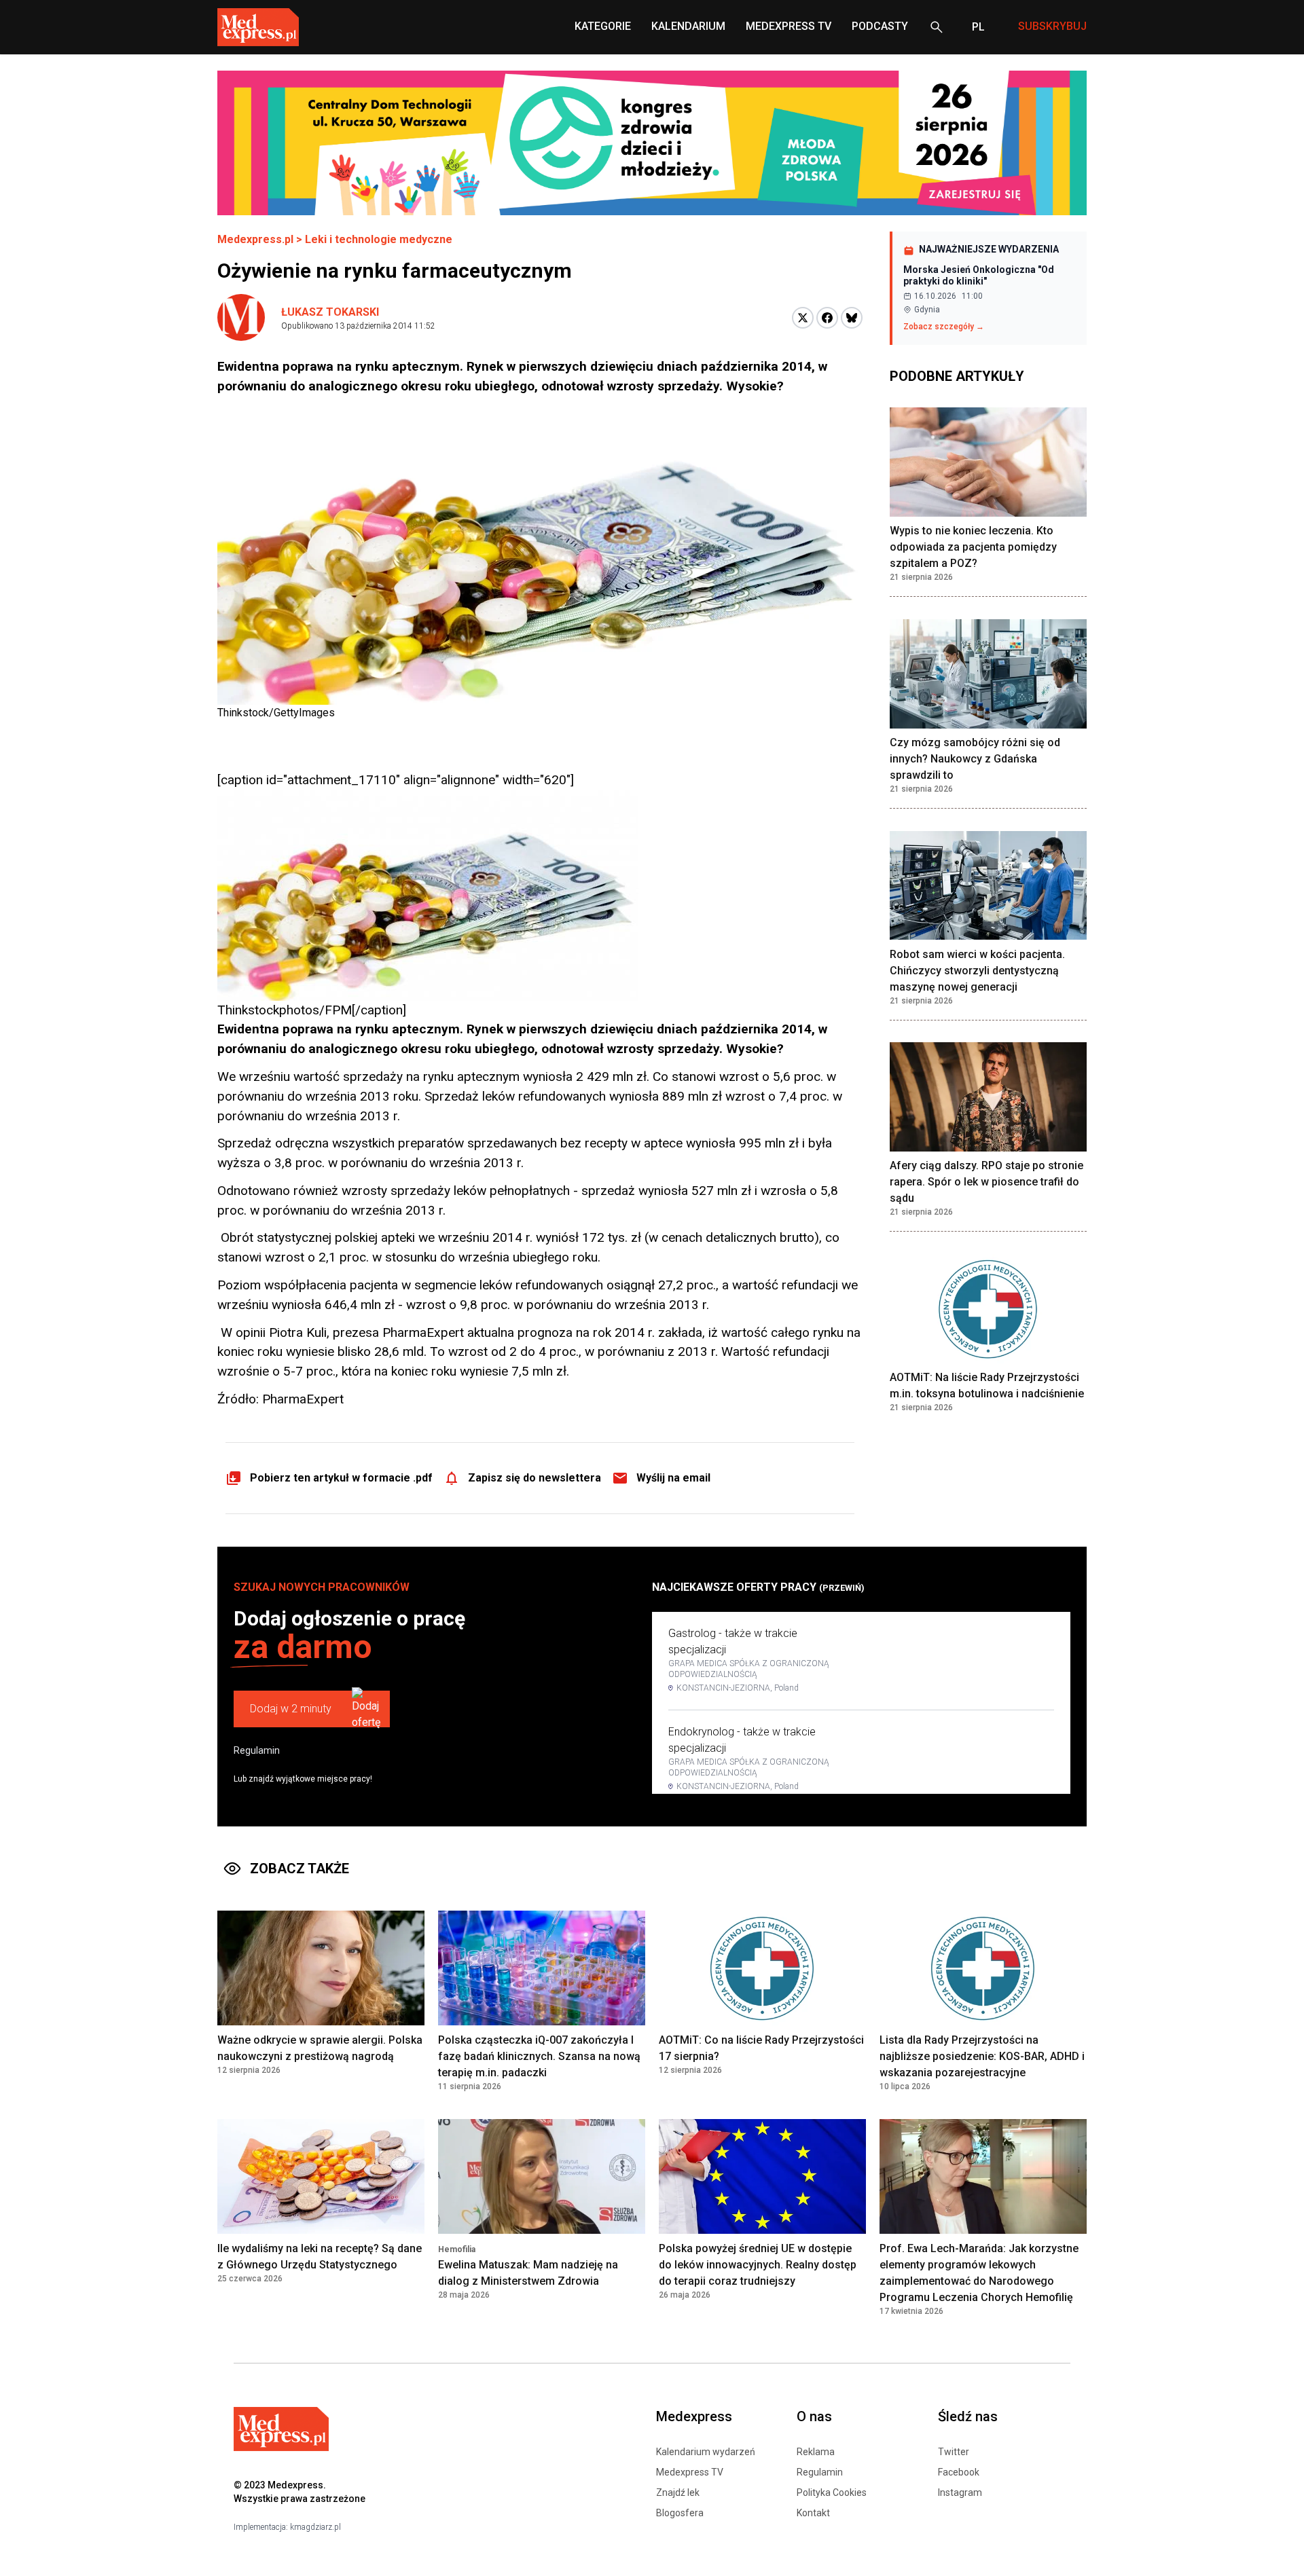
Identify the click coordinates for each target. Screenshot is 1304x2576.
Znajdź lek (678, 2492)
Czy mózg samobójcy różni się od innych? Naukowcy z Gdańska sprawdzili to (975, 759)
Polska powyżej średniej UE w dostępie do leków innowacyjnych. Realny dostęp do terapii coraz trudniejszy (758, 2265)
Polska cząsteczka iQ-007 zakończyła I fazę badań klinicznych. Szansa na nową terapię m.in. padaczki (539, 2056)
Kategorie (603, 26)
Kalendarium (688, 26)
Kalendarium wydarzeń (706, 2452)
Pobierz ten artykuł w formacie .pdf (341, 1478)
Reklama (816, 2452)
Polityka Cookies (832, 2492)
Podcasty (880, 26)
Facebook (959, 2472)
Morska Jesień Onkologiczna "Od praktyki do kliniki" (979, 276)
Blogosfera (680, 2513)
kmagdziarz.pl (315, 2527)
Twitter (954, 2452)
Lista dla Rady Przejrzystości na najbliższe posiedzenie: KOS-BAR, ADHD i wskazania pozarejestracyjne (982, 2056)
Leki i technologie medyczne (379, 239)
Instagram (960, 2492)
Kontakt (813, 2513)
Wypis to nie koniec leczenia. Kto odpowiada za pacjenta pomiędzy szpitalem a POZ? (973, 548)
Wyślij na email (673, 1478)
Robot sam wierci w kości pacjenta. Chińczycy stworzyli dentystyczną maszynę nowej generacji (977, 971)
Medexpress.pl (255, 239)
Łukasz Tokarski (330, 312)
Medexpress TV (690, 2472)
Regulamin (257, 1750)
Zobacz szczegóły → (944, 327)
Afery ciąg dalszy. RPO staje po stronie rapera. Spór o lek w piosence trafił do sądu (986, 1182)
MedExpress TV (789, 26)
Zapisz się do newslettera (535, 1478)
